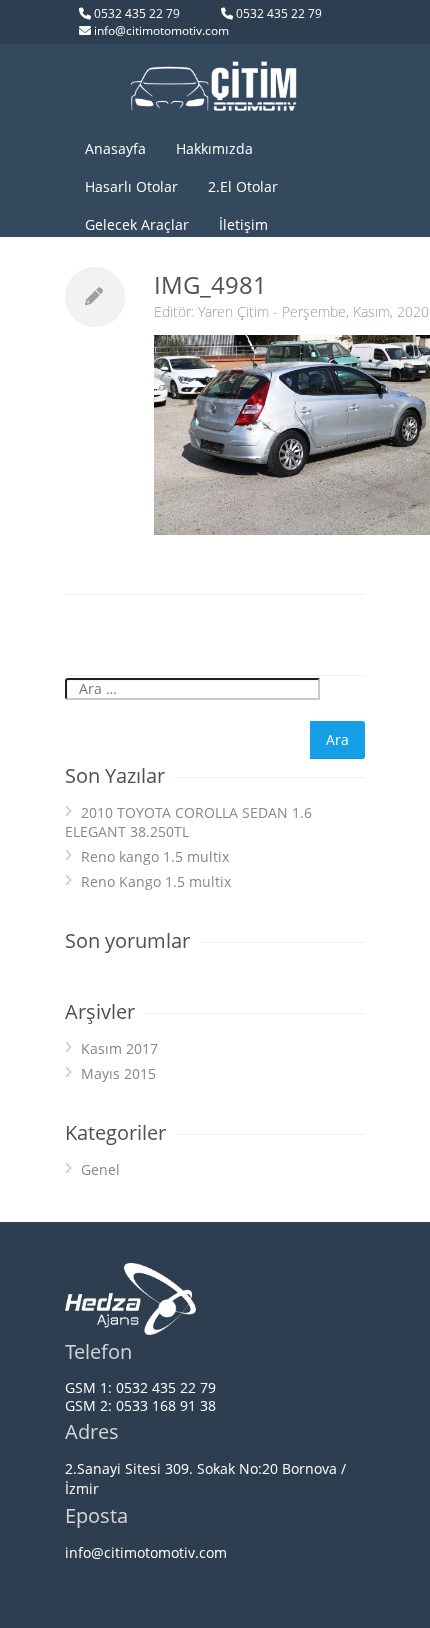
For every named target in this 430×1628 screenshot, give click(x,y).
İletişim (243, 224)
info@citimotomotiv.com (161, 30)
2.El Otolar (243, 186)
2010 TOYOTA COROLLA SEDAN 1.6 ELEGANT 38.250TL (188, 822)
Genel (100, 1169)
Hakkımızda (214, 148)
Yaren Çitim (233, 311)
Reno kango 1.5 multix (155, 856)
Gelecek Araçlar (137, 224)
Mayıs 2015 (118, 1073)
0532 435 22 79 (137, 13)
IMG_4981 (210, 284)
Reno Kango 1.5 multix (156, 881)
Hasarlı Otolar (131, 186)
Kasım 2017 (119, 1048)
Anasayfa (115, 148)
